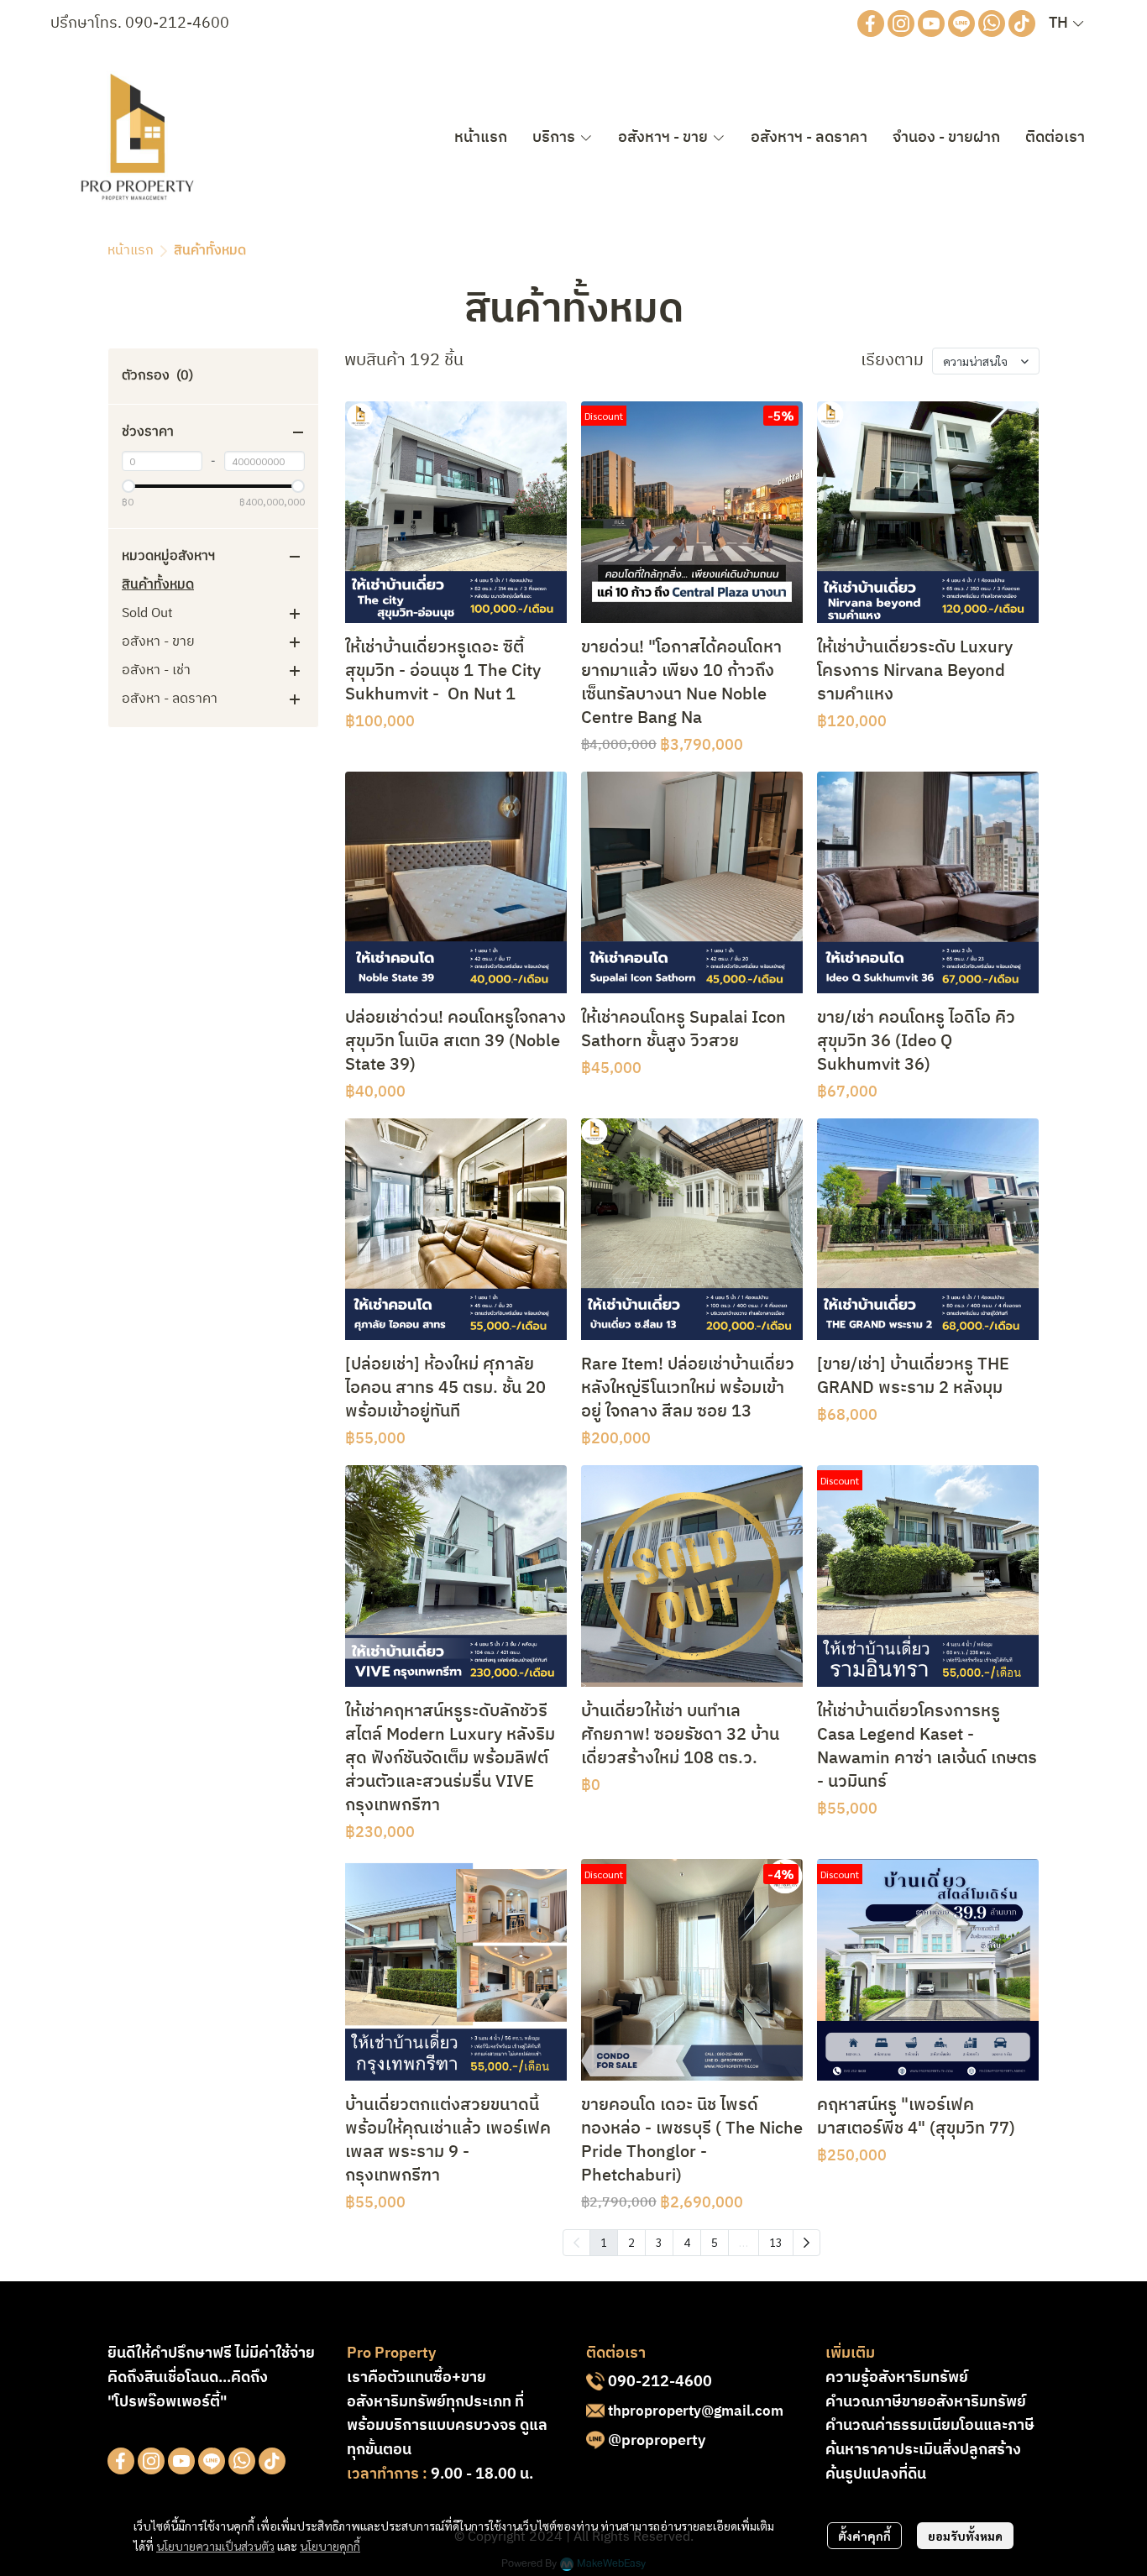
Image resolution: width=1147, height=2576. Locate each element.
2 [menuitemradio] (631, 2242)
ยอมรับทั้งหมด (965, 2536)
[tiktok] (1022, 24)
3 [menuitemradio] (659, 2242)
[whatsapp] (992, 24)
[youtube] (931, 24)
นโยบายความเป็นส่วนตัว (215, 2546)
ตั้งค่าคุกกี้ (864, 2536)
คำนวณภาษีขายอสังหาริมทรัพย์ (926, 2402)
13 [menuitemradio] (776, 2242)
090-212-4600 (177, 24)
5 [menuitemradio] (715, 2242)
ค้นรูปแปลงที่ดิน (876, 2474)
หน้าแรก (131, 251)
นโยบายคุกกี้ (330, 2546)
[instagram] (901, 24)
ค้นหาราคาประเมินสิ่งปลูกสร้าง (923, 2450)
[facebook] (871, 24)
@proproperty (657, 2441)
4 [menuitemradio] (687, 2242)
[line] (961, 24)
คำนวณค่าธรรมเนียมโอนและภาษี (930, 2426)
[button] (1066, 24)
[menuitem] (807, 2243)
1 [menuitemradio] (604, 2242)
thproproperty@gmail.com (696, 2411)
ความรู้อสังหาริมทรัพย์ (897, 2378)
